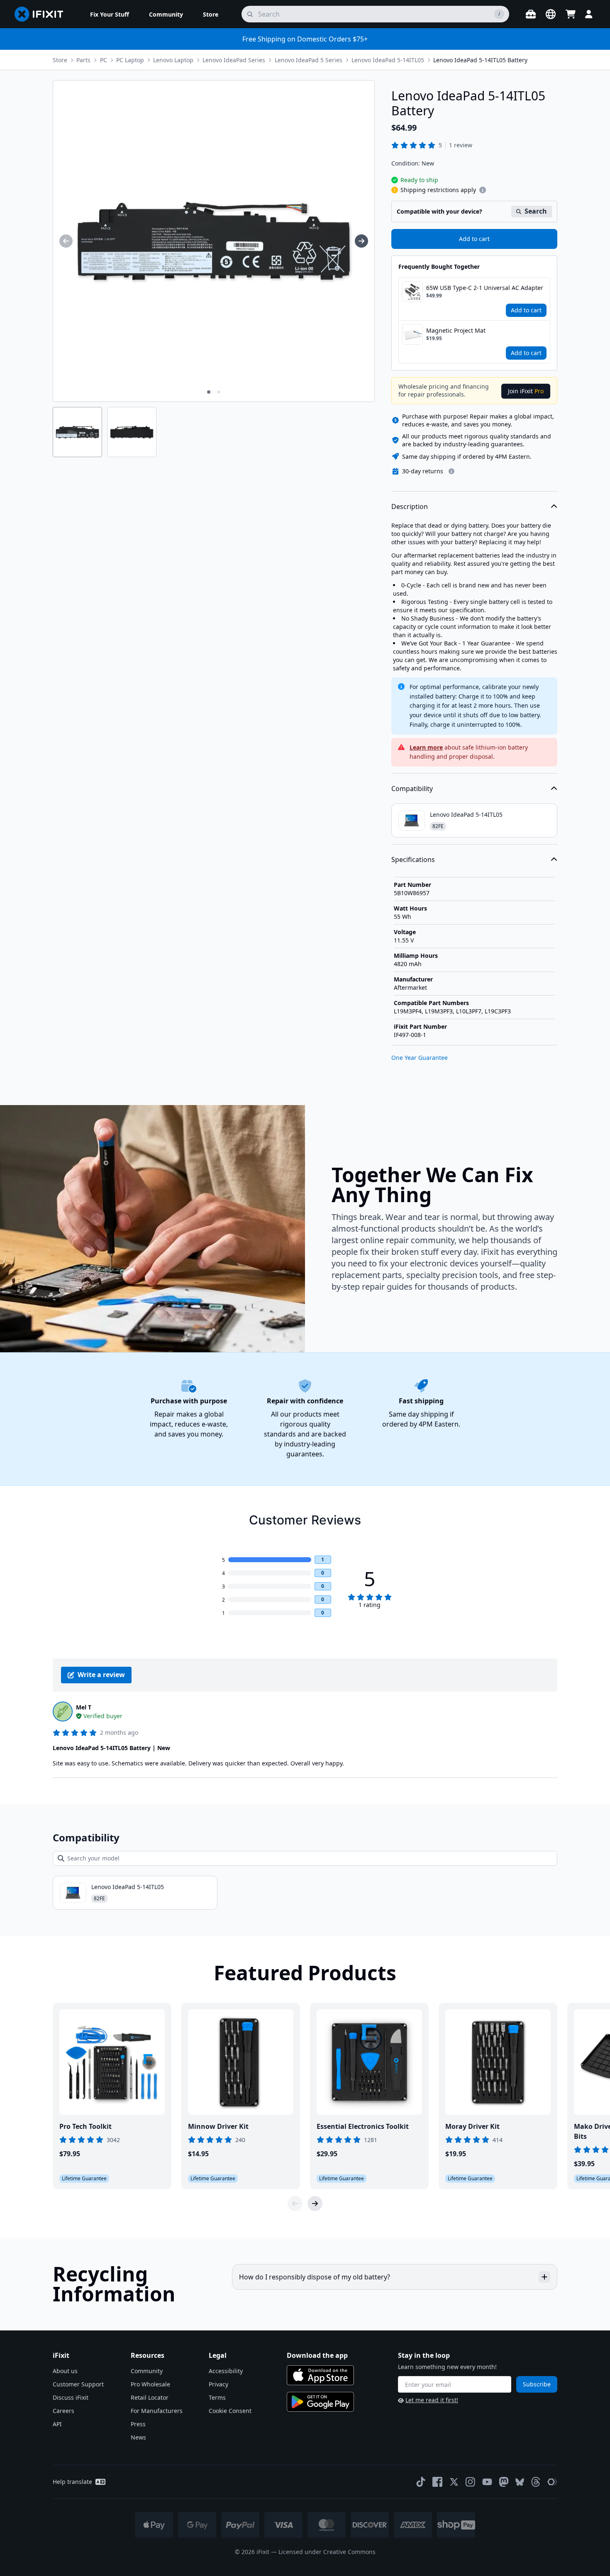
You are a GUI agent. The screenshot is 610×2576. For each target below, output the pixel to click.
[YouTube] (487, 2482)
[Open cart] (571, 14)
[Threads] (536, 2482)
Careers (63, 2411)
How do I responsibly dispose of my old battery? (315, 2277)
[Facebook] (437, 2482)
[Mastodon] (504, 2482)
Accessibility (226, 2371)
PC (104, 60)
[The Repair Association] (552, 2482)
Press (138, 2424)
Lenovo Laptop (173, 60)
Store (60, 60)
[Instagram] (471, 2482)
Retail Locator (150, 2397)
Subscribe (537, 2384)
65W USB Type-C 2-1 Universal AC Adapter (485, 288)
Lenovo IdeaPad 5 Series (309, 60)
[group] (66, 241)
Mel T (84, 1707)
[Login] (589, 14)
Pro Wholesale (150, 2384)
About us (65, 2371)
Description (410, 506)
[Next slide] (315, 2203)
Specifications (413, 859)
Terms (217, 2397)
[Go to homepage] (42, 14)
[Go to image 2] (219, 392)
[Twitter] (454, 2482)
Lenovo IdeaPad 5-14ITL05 (388, 60)
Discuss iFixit (71, 2397)
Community (147, 2371)
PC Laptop (130, 60)
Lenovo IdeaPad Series (234, 60)
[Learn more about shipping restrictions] (483, 190)
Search (536, 211)
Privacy (218, 2384)
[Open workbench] (531, 14)
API (57, 2424)
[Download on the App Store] (320, 2375)
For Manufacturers (157, 2411)
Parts (83, 60)
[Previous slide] (295, 2203)
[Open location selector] (551, 14)
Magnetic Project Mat (456, 330)
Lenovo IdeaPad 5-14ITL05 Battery (480, 60)
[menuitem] (110, 14)
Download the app (317, 2355)
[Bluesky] (520, 2482)
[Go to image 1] (209, 392)
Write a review (101, 1675)
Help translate (72, 2482)
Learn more (426, 747)
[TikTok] (421, 2482)
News (138, 2437)
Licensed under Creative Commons (327, 2552)
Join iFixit (526, 391)
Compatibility (412, 789)
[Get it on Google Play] (320, 2402)
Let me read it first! (432, 2400)
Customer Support (78, 2384)
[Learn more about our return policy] (451, 471)
